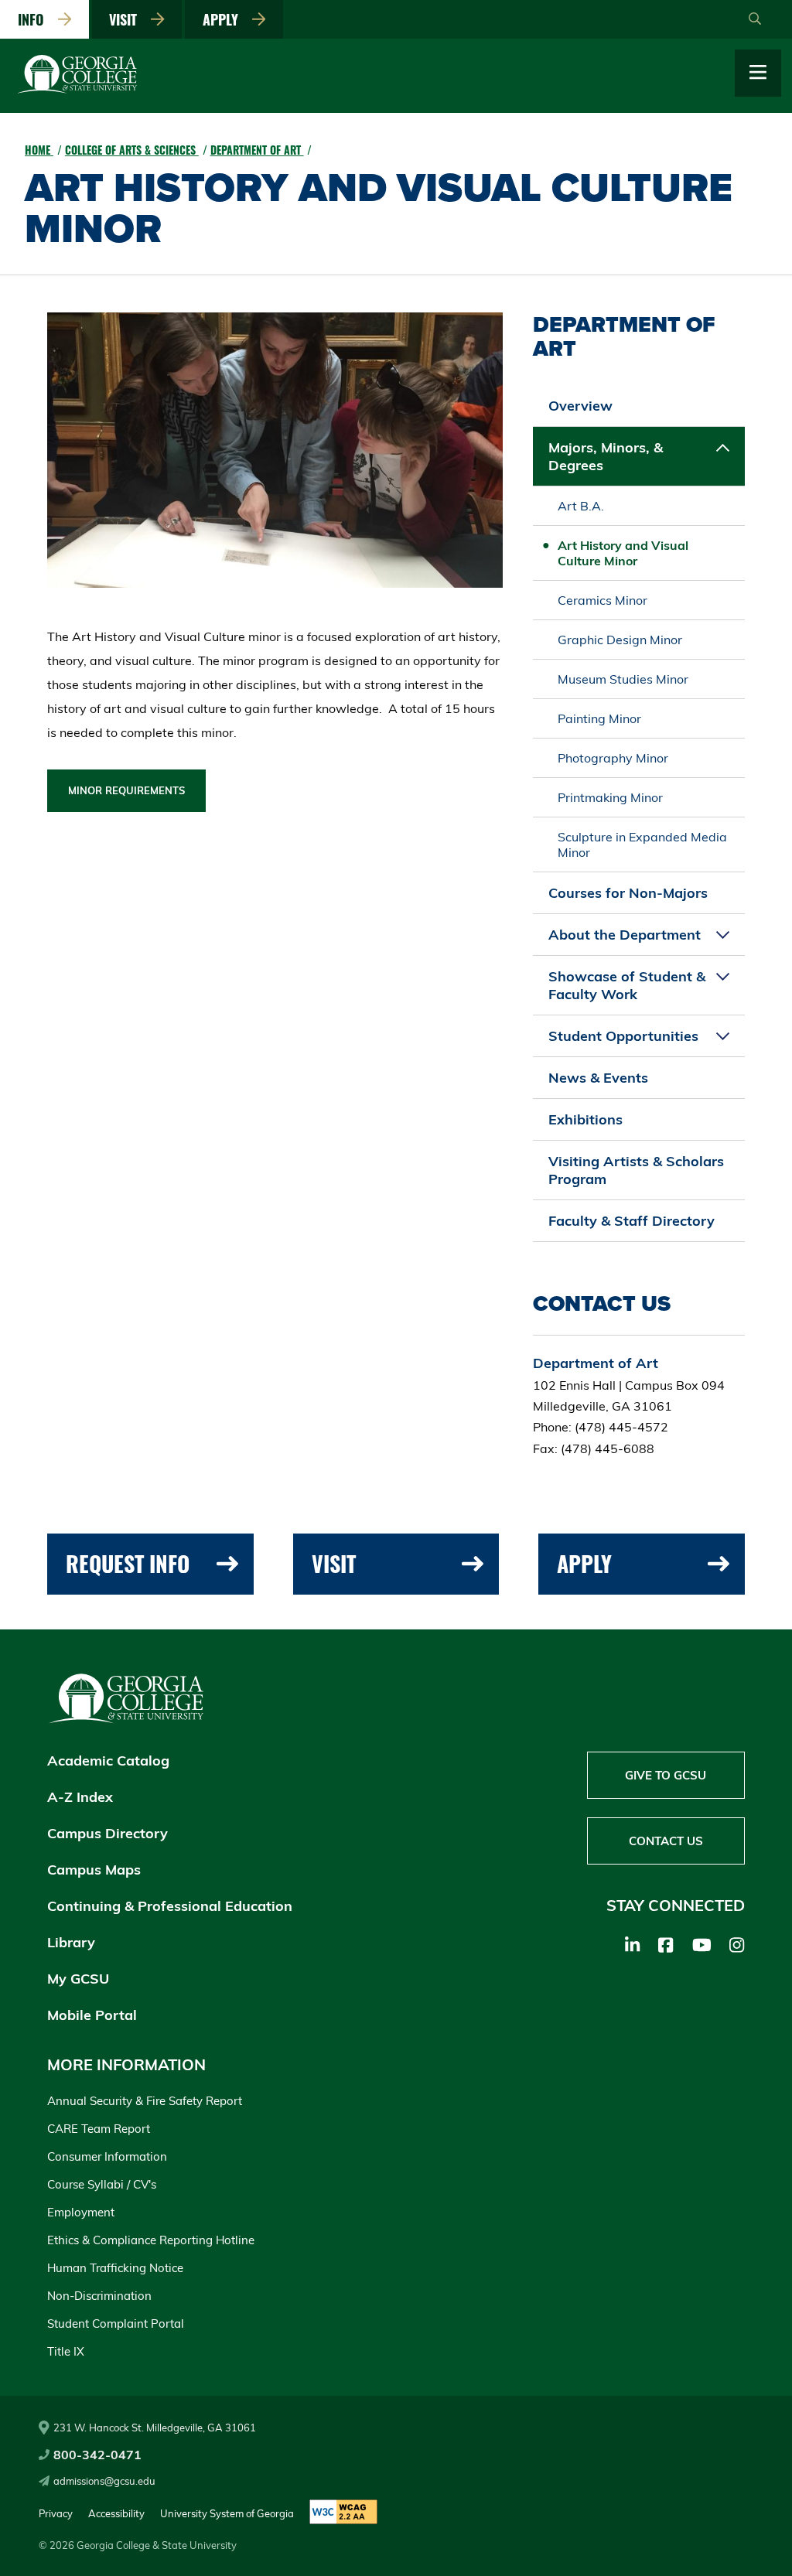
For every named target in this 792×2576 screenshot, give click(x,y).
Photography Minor (613, 758)
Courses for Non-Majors (628, 893)
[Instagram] (737, 1945)
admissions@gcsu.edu (104, 2481)
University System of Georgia (227, 2513)
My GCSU (78, 1979)
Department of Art (257, 150)
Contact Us (666, 1841)
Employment (81, 2212)
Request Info (128, 1563)
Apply (224, 19)
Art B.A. (581, 506)
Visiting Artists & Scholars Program (636, 1170)
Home (39, 150)
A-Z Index (80, 1797)
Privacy (56, 2513)
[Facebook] (666, 1945)
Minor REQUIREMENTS (126, 790)
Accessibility (116, 2513)
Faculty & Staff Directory (632, 1221)
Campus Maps (94, 1870)
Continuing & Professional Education (170, 1906)
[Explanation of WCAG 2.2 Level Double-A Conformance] (343, 2513)
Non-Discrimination (99, 2296)
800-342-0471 (97, 2455)
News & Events (598, 1078)
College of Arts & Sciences (132, 150)
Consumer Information (107, 2156)
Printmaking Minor (610, 797)
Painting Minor (599, 718)
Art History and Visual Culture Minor (623, 553)
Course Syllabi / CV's (102, 2184)
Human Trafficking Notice (115, 2268)
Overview (580, 406)
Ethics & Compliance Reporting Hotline (151, 2240)
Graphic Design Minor (620, 640)
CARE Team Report (99, 2129)
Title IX (66, 2351)
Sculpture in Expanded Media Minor (642, 844)
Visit (127, 19)
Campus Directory (108, 1833)
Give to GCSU (666, 1775)
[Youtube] (702, 1945)
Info (35, 19)
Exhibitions (585, 1119)
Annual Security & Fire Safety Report (145, 2101)
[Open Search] (755, 19)
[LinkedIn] (632, 1945)
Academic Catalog (108, 1761)
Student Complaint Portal (116, 2324)
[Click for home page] (77, 90)
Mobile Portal (92, 2015)
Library (71, 1942)
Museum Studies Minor (623, 679)
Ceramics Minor (603, 600)
